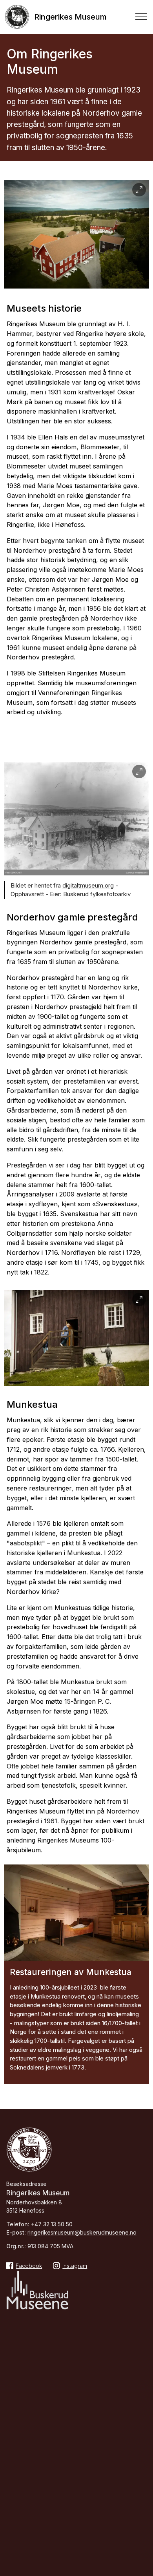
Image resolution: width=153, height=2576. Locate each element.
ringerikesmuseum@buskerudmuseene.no (82, 2232)
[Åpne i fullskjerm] (139, 190)
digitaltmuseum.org (88, 885)
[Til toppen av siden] (143, 2505)
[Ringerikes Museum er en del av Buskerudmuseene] (37, 2291)
